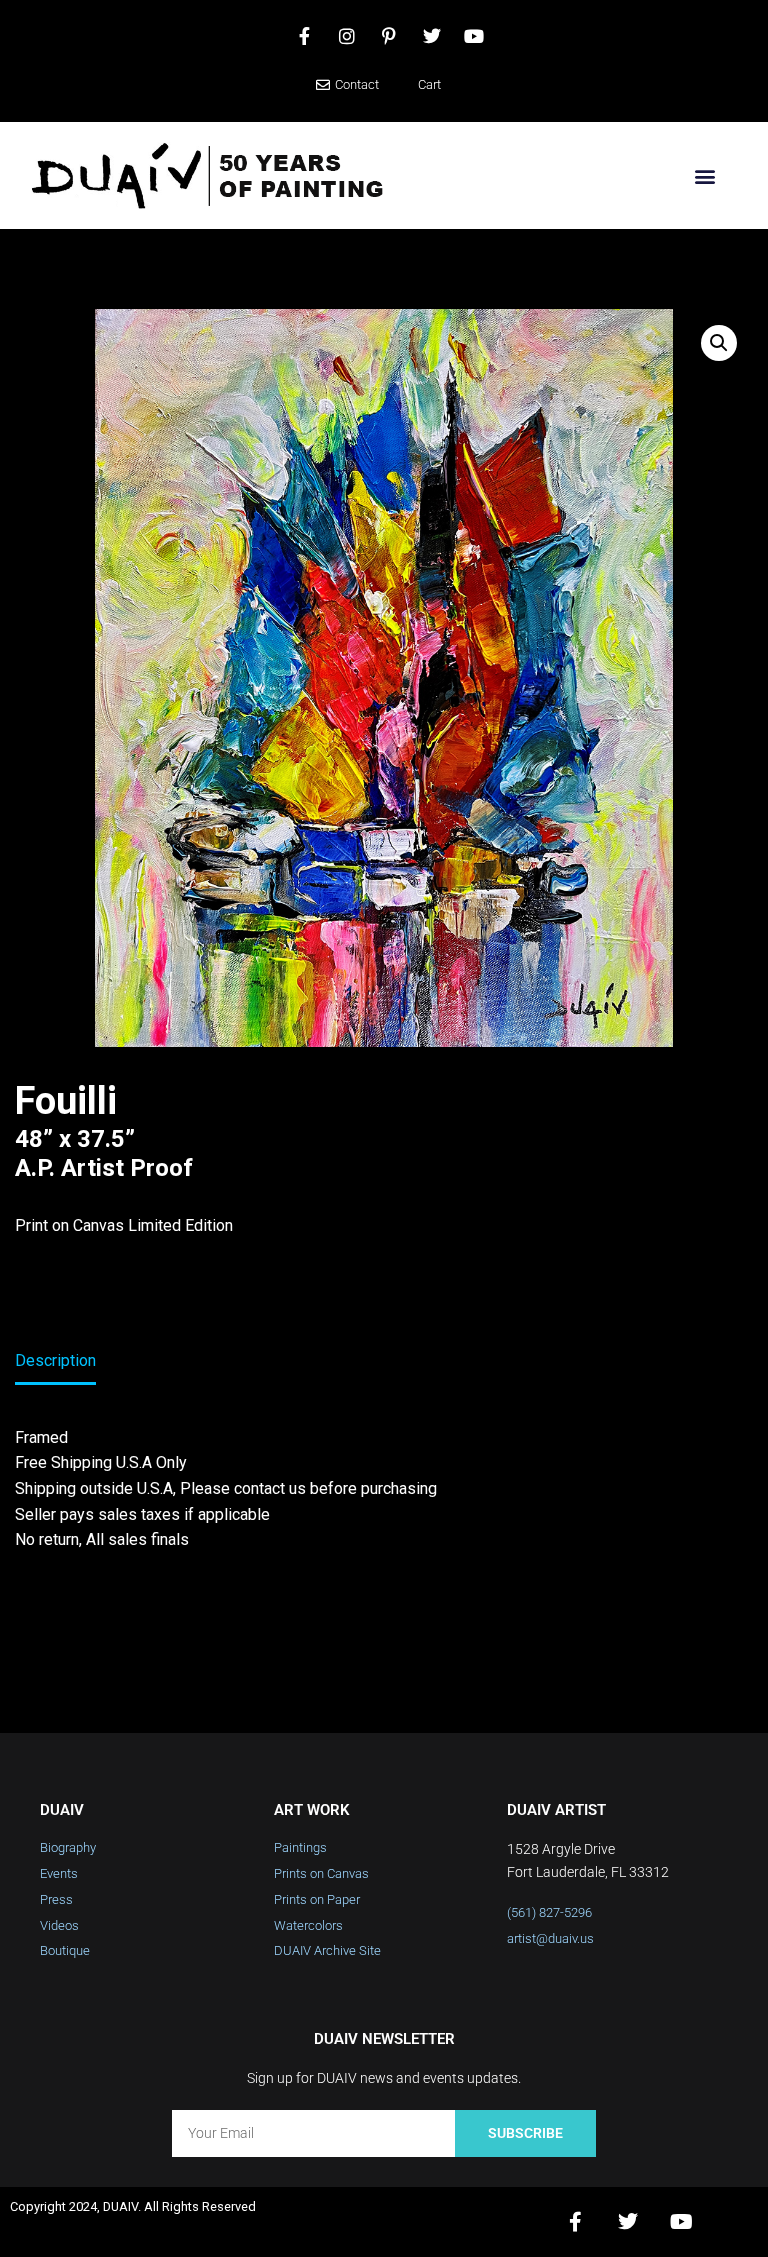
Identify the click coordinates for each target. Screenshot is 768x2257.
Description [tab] (55, 1360)
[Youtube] (681, 2222)
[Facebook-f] (575, 2222)
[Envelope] (734, 2222)
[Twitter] (628, 2222)
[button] (704, 175)
